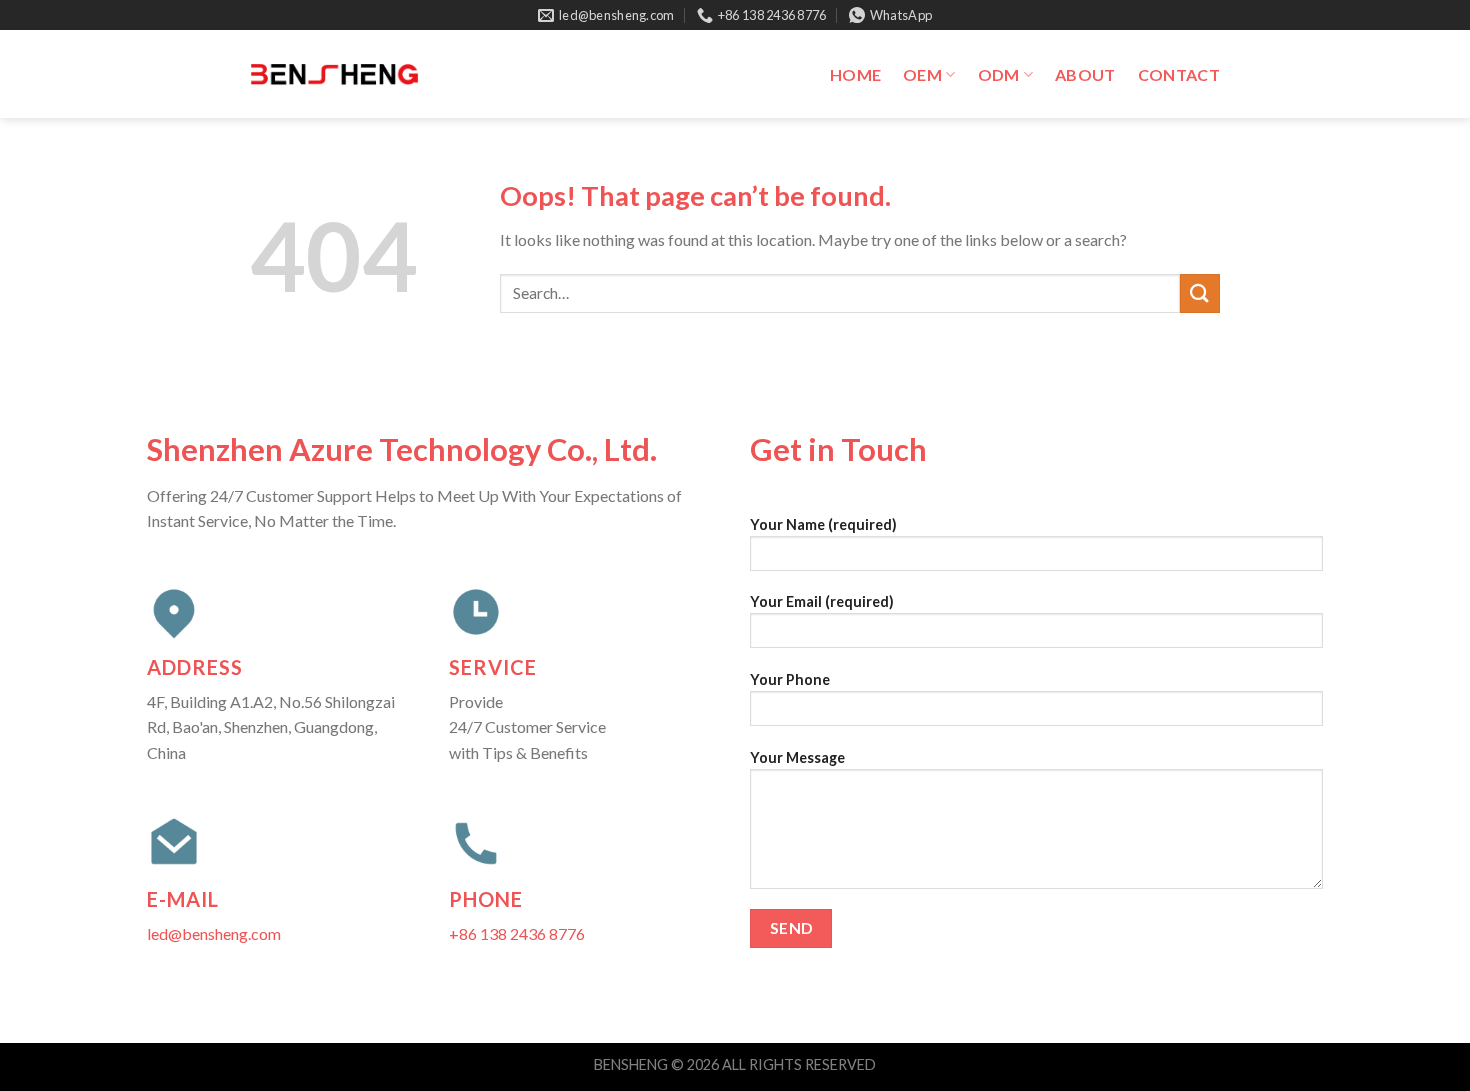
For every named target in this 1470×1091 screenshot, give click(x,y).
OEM (922, 74)
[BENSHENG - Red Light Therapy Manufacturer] (334, 74)
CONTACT (1179, 74)
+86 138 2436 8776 (517, 933)
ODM (999, 74)
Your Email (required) (822, 601)
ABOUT (1085, 74)
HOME (855, 74)
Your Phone (790, 679)
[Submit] (1200, 293)
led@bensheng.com (214, 933)
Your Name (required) (823, 524)
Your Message (797, 757)
